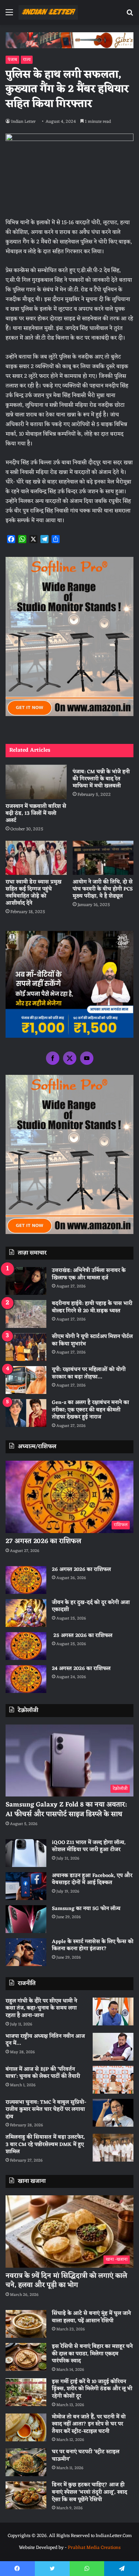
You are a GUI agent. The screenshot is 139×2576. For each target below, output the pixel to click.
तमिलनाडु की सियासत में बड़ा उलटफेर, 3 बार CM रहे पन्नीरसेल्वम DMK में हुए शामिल (45, 2145)
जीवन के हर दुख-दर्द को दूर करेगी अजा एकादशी (91, 1606)
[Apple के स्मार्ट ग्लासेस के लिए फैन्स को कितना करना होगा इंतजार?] (26, 1952)
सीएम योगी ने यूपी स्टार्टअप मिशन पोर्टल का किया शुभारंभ (92, 1340)
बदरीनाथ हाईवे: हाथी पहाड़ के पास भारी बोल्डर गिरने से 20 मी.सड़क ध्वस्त (92, 1307)
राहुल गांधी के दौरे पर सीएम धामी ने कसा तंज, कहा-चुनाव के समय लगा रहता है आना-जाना (41, 2008)
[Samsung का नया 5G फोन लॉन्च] (26, 1919)
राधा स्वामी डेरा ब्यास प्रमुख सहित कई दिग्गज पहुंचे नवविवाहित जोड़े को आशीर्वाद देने (34, 893)
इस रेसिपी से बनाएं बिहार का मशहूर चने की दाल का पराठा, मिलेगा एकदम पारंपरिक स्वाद (92, 2354)
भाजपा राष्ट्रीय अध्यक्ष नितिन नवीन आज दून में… (45, 2040)
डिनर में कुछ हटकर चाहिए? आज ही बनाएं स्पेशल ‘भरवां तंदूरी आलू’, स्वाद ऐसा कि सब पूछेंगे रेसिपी (90, 2492)
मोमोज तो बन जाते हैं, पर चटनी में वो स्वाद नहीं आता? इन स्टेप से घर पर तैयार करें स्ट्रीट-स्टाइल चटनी (89, 2424)
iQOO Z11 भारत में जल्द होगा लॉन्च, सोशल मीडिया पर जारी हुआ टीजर (89, 1846)
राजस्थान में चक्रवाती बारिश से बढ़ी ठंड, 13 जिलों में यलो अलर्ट (36, 813)
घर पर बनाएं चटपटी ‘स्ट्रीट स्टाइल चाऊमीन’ (86, 2456)
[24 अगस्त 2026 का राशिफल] (26, 1679)
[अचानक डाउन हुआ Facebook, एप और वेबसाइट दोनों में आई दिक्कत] (26, 1886)
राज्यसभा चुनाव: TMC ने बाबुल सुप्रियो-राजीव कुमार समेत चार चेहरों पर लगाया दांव (46, 2110)
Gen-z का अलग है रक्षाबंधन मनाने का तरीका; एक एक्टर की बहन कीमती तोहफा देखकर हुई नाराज (90, 1410)
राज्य (27, 60)
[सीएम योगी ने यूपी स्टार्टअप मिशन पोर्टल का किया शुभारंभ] (26, 1347)
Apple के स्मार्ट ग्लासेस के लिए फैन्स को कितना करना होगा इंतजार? (93, 1945)
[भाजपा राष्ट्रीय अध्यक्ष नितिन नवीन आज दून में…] (113, 2047)
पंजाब (12, 60)
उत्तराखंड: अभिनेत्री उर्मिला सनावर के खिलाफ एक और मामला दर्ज (89, 1274)
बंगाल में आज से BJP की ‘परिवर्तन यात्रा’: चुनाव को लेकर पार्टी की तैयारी (43, 2073)
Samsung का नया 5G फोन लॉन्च (86, 1909)
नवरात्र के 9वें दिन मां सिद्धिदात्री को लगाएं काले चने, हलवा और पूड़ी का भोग (66, 2280)
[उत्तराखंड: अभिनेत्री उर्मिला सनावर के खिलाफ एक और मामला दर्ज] (26, 1281)
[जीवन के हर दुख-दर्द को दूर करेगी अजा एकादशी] (26, 1613)
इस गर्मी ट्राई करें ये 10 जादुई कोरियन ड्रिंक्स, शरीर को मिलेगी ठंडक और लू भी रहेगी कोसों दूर (92, 2389)
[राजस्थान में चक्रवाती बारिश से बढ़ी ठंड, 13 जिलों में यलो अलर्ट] (36, 782)
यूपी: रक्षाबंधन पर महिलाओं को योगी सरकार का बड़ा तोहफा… (89, 1373)
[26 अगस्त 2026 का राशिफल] (26, 1580)
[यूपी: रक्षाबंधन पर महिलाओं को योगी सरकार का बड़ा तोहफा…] (26, 1380)
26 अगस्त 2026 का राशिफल (82, 1570)
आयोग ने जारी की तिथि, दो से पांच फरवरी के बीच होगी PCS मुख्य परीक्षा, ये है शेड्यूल (103, 889)
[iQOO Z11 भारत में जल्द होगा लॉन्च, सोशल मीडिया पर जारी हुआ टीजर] (26, 1853)
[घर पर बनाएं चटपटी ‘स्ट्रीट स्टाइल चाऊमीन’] (26, 2462)
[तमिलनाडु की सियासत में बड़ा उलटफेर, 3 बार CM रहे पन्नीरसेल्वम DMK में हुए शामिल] (113, 2148)
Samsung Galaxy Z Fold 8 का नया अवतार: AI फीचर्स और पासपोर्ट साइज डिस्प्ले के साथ (66, 1809)
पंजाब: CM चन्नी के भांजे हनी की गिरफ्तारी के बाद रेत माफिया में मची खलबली (101, 779)
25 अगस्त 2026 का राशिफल (82, 1636)
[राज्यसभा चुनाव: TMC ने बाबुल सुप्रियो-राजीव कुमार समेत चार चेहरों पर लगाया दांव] (113, 2113)
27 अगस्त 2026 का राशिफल (43, 1541)
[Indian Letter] (48, 12)
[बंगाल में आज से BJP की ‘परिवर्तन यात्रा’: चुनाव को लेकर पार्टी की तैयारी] (113, 2080)
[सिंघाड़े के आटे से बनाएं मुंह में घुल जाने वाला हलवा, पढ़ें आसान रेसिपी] (26, 2324)
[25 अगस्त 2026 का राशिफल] (26, 1646)
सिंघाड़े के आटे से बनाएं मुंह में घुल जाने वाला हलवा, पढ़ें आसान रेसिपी (91, 2317)
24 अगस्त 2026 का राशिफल (81, 1669)
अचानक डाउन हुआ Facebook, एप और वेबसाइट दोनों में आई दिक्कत (92, 1879)
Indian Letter (23, 122)
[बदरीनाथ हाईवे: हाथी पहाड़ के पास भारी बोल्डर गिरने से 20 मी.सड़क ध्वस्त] (26, 1314)
